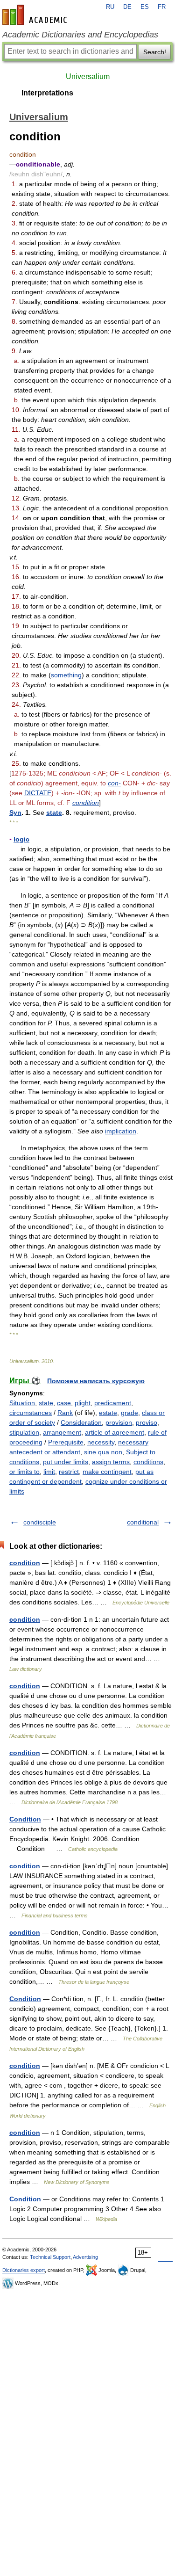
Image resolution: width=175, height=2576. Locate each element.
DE (127, 7)
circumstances (31, 1413)
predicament (113, 1403)
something (66, 675)
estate (108, 1413)
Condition (25, 1819)
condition (86, 803)
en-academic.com (36, 15)
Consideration (81, 1422)
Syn (15, 813)
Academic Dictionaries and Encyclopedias (80, 35)
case (64, 1403)
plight (83, 1403)
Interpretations (47, 93)
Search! (155, 52)
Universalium (88, 76)
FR (162, 7)
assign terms (111, 1462)
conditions (148, 1462)
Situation (22, 1403)
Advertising (85, 2257)
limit (49, 1472)
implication (121, 1131)
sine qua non (103, 1452)
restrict (69, 1472)
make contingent (107, 1472)
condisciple (40, 1522)
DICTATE (38, 793)
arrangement (62, 1432)
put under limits (66, 1462)
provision (119, 1422)
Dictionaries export (24, 2270)
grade (129, 1413)
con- (114, 783)
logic (21, 839)
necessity (101, 1442)
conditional (143, 1522)
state (54, 813)
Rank (65, 1413)
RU (110, 7)
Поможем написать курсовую (96, 1381)
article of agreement (115, 1432)
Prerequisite (66, 1442)
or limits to (24, 1472)
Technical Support (50, 2257)
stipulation (24, 1432)
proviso (147, 1422)
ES (145, 7)
